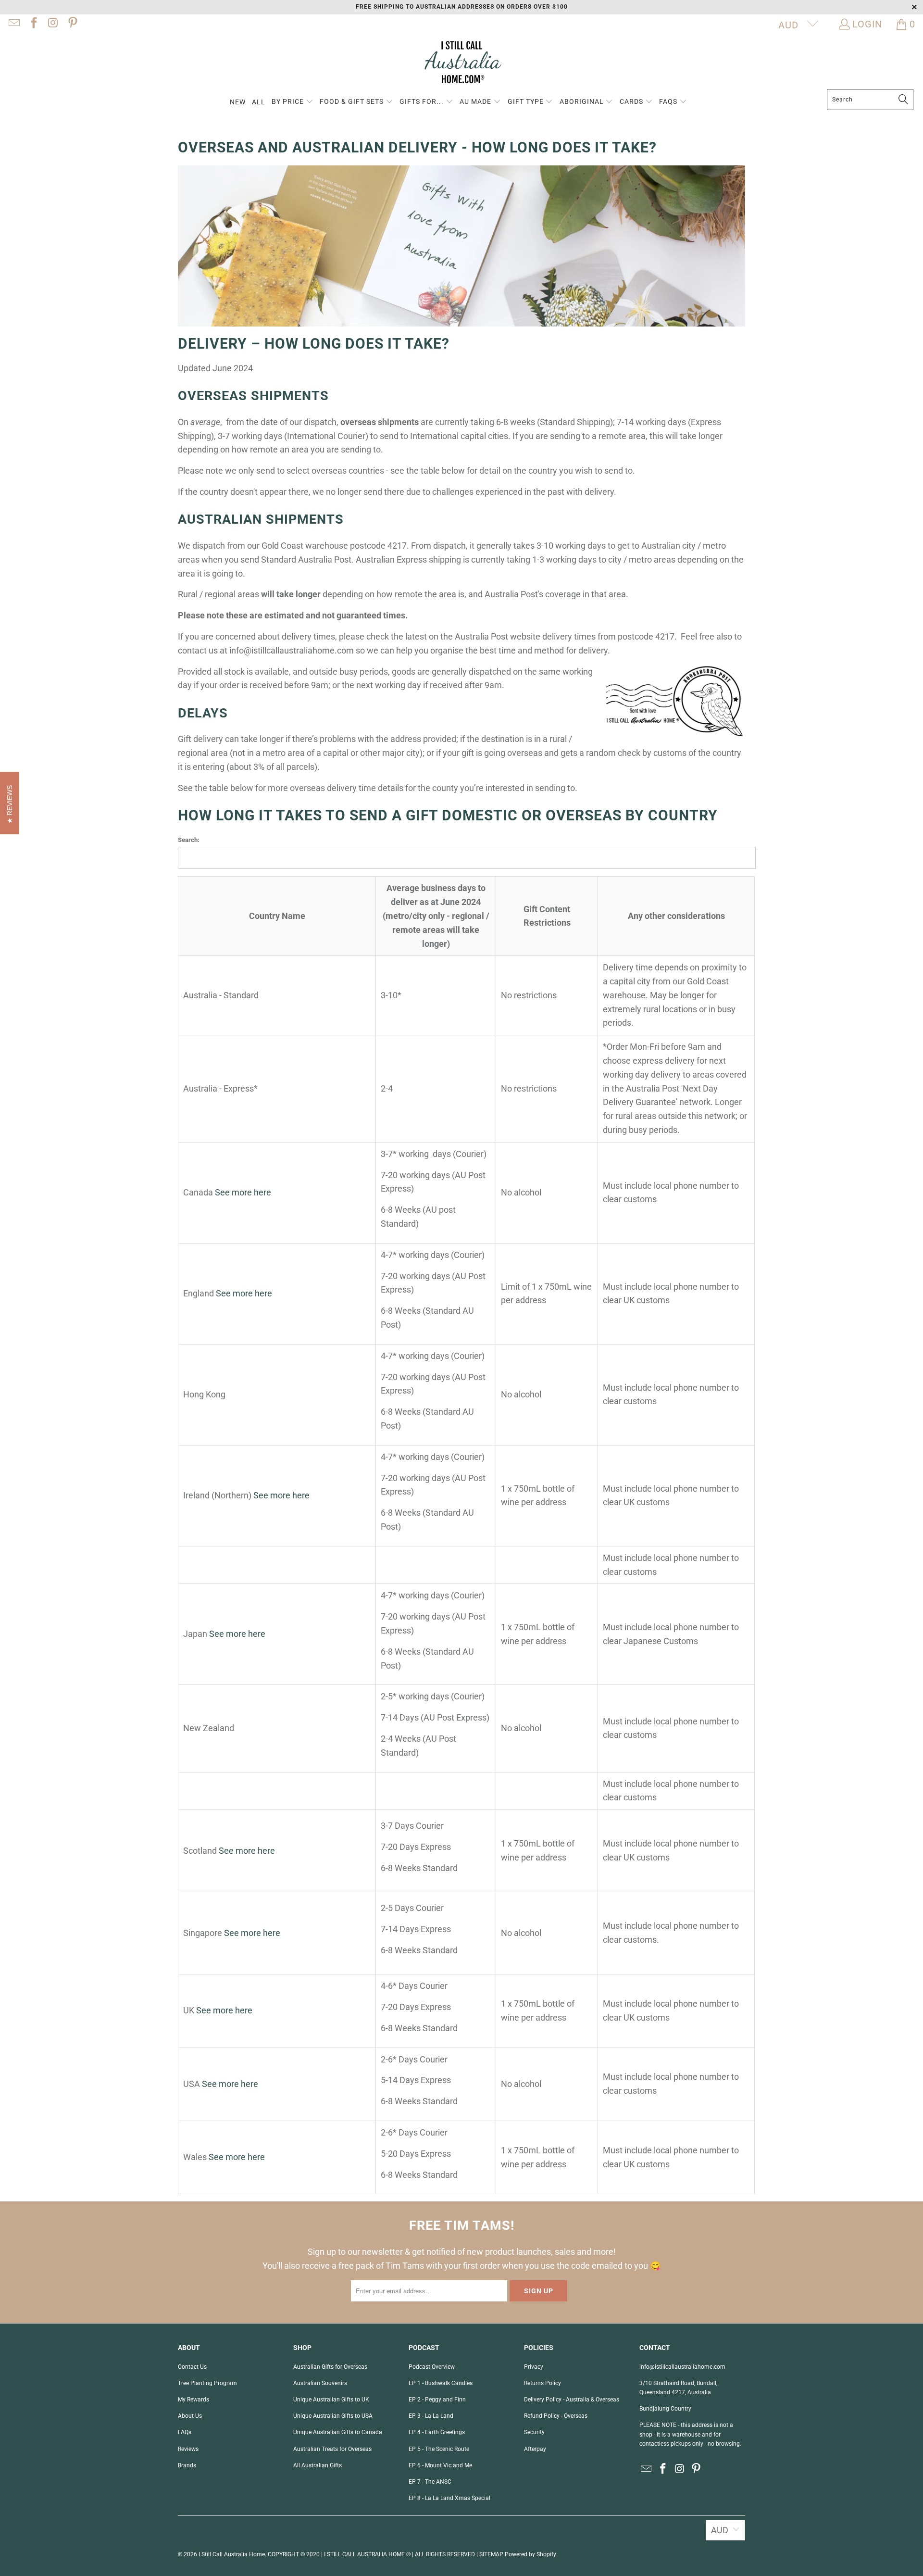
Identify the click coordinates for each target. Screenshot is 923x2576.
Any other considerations (676, 916)
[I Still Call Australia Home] (461, 64)
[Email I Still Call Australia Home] (13, 24)
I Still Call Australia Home (232, 2554)
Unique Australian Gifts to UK (331, 2400)
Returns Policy (543, 2383)
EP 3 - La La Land (431, 2416)
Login (867, 24)
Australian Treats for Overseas (332, 2449)
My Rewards (193, 2400)
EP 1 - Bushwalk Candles (441, 2383)
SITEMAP (491, 2554)
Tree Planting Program (207, 2383)
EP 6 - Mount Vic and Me (440, 2465)
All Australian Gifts (318, 2465)
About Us (190, 2416)
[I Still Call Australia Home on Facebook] (33, 24)
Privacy (534, 2367)
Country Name (277, 916)
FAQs (185, 2432)
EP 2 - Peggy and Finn (437, 2400)
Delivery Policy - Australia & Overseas (572, 2400)
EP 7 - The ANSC (430, 2482)
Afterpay (535, 2449)
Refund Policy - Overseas (556, 2416)
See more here (243, 1192)
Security (534, 2432)
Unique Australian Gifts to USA (333, 2416)
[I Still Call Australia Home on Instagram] (52, 24)
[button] (293, 102)
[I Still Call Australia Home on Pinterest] (72, 24)
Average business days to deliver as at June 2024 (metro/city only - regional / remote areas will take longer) (436, 916)
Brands (187, 2465)
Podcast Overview (432, 2367)
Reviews (188, 2449)
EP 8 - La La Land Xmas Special (449, 2498)
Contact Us (192, 2367)
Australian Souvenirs (320, 2383)
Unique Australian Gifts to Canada (338, 2432)
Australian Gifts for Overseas (330, 2367)
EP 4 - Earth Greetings (437, 2432)
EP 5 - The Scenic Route (439, 2449)
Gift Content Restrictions (547, 916)
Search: (189, 840)
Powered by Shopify (530, 2554)
